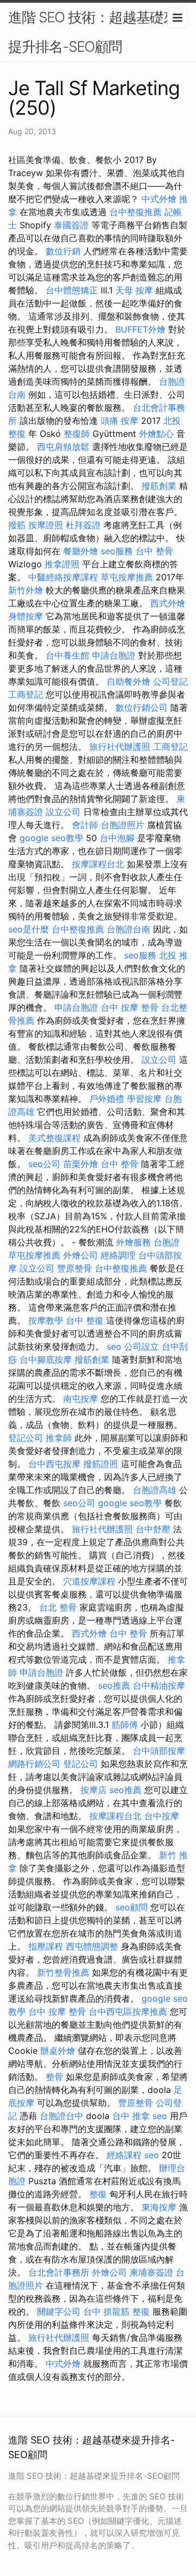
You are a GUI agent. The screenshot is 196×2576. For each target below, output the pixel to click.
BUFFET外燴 (140, 329)
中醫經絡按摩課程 (63, 577)
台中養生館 (68, 655)
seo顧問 (131, 1907)
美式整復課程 (54, 1138)
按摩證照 (46, 525)
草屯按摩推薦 (127, 577)
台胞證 (167, 1242)
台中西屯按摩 (54, 1464)
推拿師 (59, 1438)
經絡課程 (124, 2155)
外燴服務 (133, 1242)
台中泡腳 (117, 838)
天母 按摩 (134, 290)
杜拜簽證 (83, 525)
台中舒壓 (153, 1529)
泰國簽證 (71, 225)
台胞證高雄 (155, 1490)
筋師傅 (125, 1725)
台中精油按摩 (159, 1685)
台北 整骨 (58, 1607)
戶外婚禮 (107, 1099)
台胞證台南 (128, 929)
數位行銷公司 (142, 707)
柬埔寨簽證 (151, 2272)
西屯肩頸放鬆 (63, 447)
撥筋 (17, 525)
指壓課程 (46, 1946)
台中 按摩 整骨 (130, 1007)
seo (114, 1346)
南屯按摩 (81, 1399)
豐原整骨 (75, 1268)
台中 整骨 (154, 551)
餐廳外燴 (81, 551)
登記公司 (26, 1438)
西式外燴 (168, 603)
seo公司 (44, 1164)
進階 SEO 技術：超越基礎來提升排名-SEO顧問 (93, 32)
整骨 (54, 2077)
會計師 (85, 825)
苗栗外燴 (81, 1164)
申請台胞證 (114, 655)
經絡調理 (118, 1255)
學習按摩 (144, 1099)
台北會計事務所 (59, 2272)
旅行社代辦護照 (120, 747)
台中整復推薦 (136, 212)
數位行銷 (63, 251)
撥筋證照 (101, 1464)
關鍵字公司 (59, 2311)
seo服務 (117, 551)
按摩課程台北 (98, 864)
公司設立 (142, 1346)
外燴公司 (81, 1255)
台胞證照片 (122, 825)
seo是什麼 (29, 929)
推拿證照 (62, 564)
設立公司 (63, 812)
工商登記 (26, 694)
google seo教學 (51, 838)
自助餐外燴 (128, 681)
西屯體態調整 (92, 1946)
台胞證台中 (62, 2116)
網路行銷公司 (34, 1764)
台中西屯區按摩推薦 (128, 2011)
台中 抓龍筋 (106, 2311)
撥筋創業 (159, 486)
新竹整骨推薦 (63, 1972)
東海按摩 (159, 2207)
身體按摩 (26, 616)
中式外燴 (159, 199)
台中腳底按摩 (46, 1359)
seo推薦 (114, 1685)
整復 (98, 2194)
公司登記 (170, 681)
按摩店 (94, 1790)
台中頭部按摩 (159, 1751)
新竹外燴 (26, 590)
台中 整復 (85, 1320)
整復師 (77, 434)
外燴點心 (156, 434)
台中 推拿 (131, 2116)
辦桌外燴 (58, 2051)
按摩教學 (46, 1320)
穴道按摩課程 (89, 1581)
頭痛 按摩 (120, 421)
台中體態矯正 (72, 290)
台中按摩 (162, 1816)
